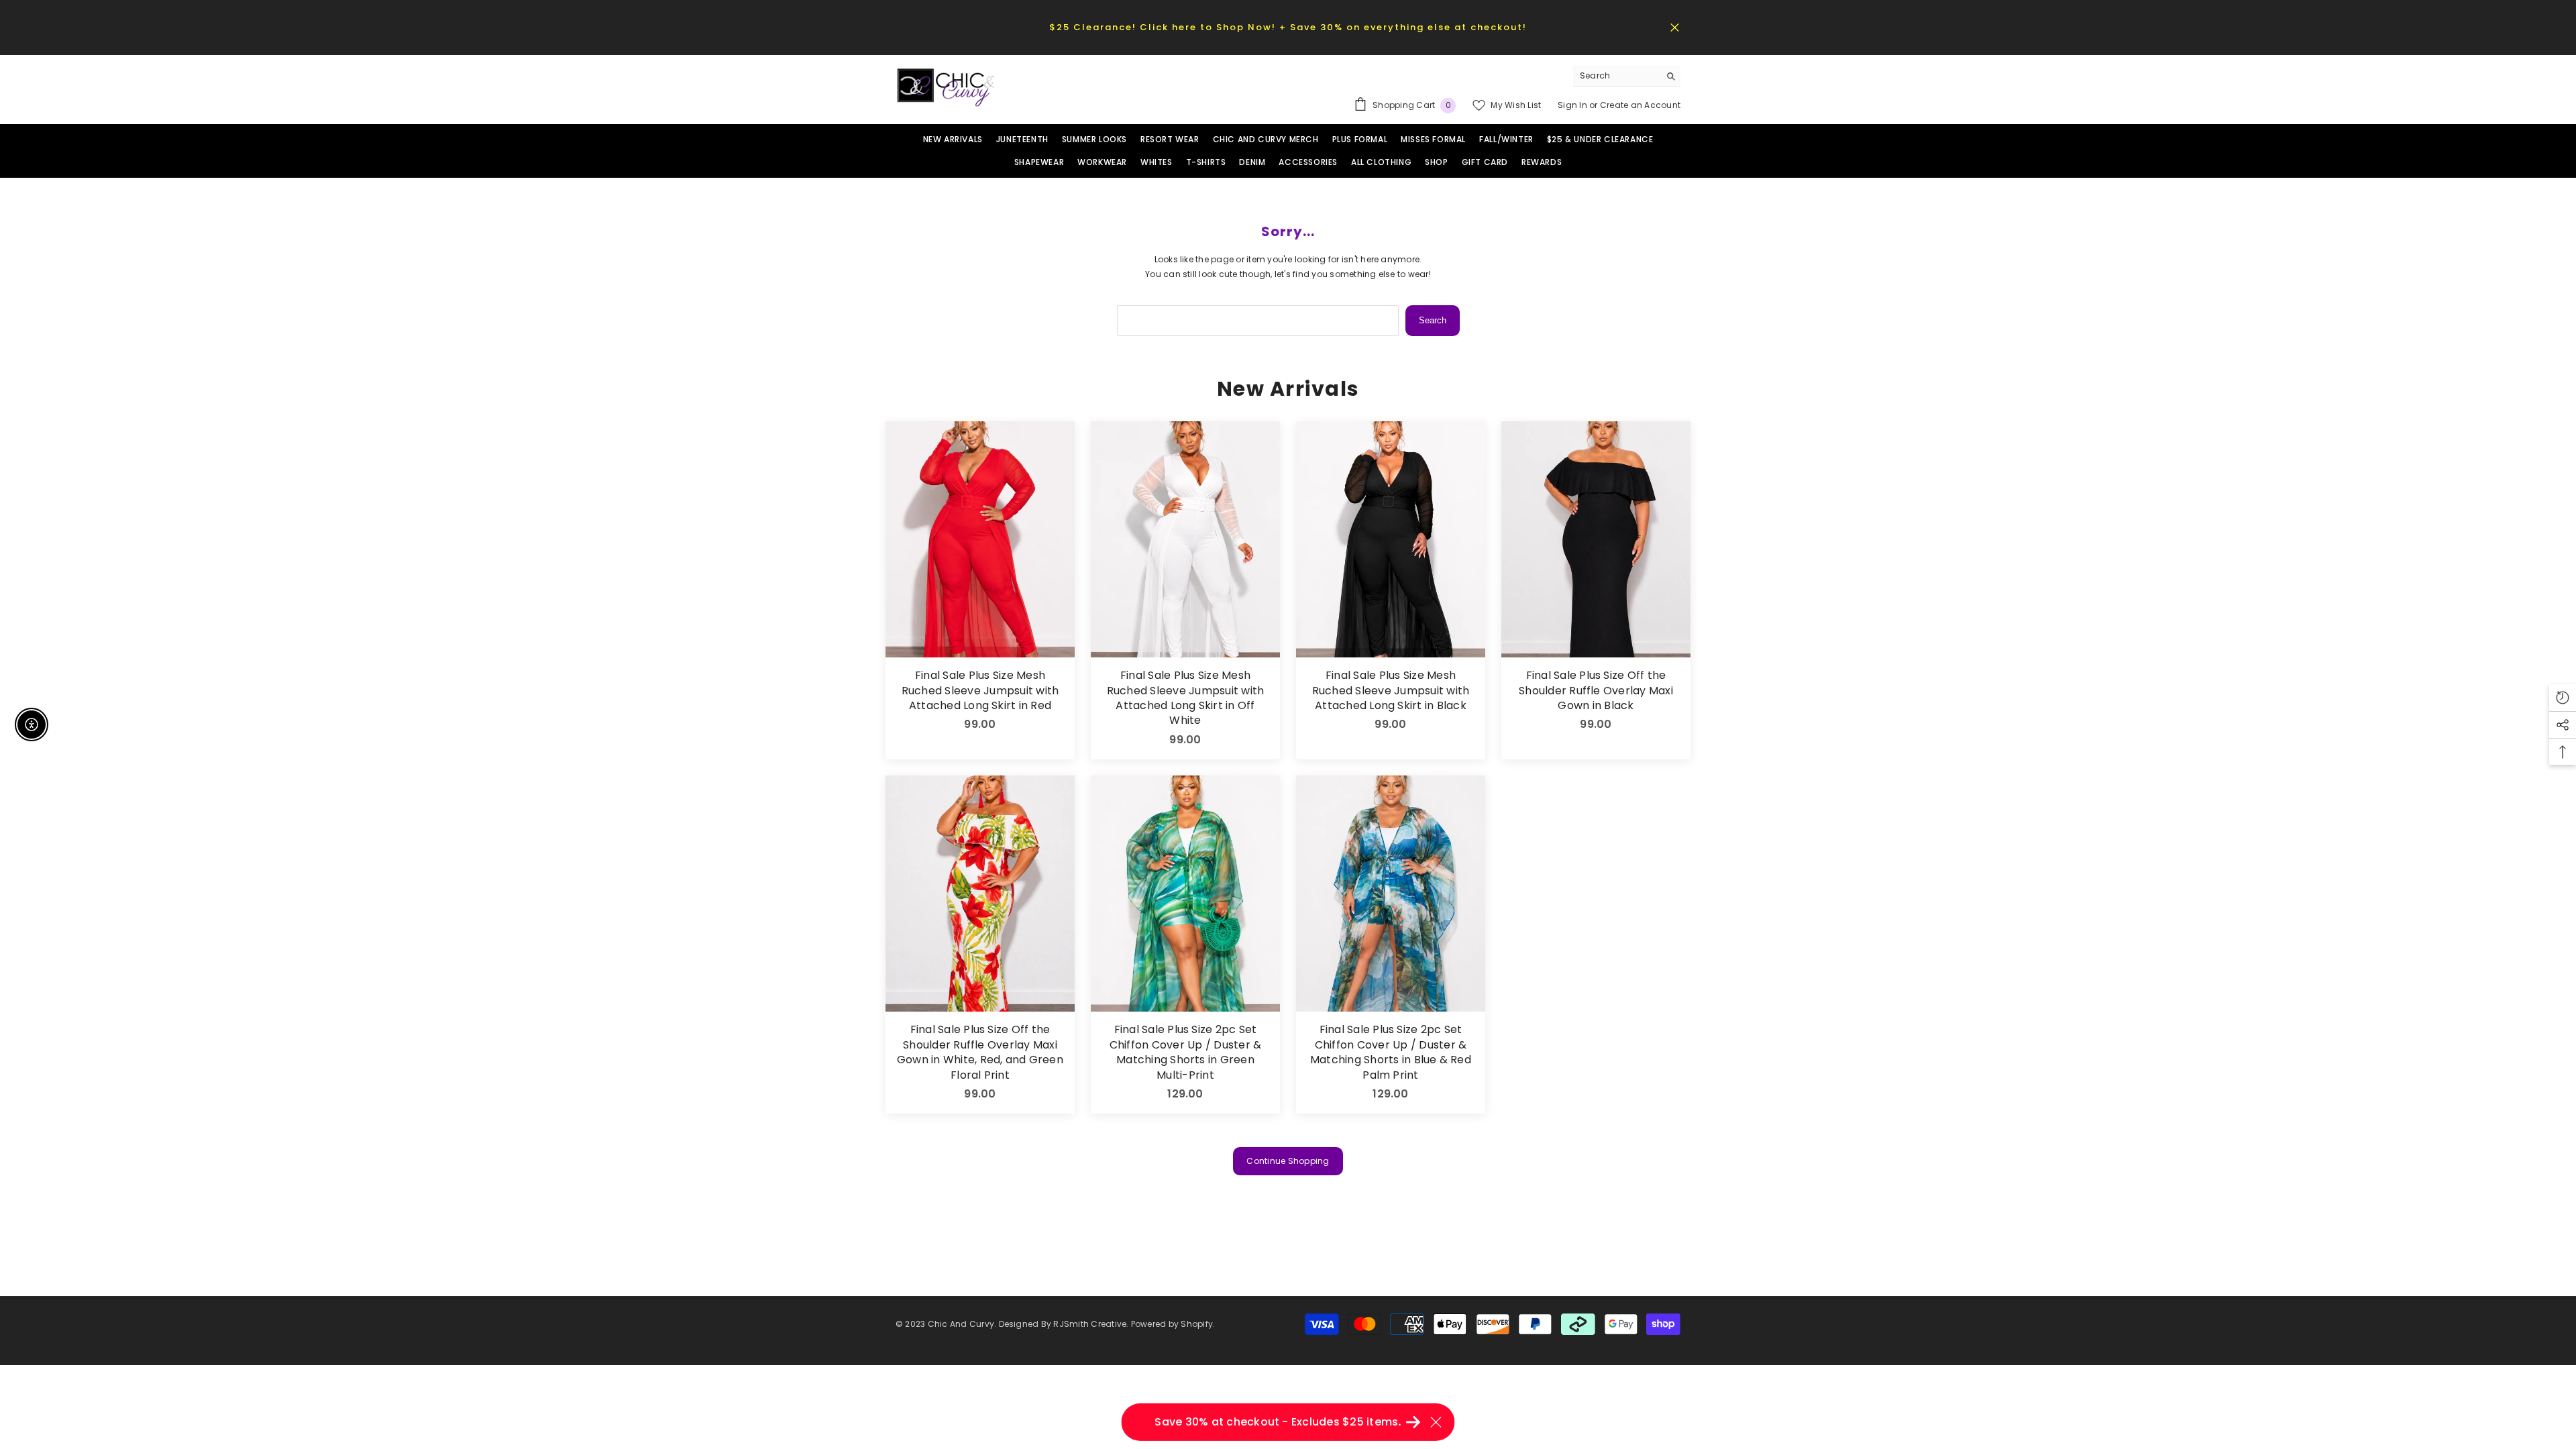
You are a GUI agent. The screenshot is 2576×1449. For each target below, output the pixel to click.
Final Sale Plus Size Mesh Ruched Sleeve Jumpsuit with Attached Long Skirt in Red (980, 691)
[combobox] (1616, 76)
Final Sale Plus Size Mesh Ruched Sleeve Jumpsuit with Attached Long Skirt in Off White (1185, 698)
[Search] (1627, 76)
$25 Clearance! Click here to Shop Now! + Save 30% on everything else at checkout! (1288, 27)
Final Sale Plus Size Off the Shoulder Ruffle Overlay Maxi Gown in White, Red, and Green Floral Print (980, 1052)
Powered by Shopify (1172, 1324)
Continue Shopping (1288, 1161)
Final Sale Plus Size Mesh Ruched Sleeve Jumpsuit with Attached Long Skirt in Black (1391, 691)
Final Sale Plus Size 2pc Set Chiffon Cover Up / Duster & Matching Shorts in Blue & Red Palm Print (1391, 1052)
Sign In (1573, 105)
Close (1675, 27)
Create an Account (1640, 105)
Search (1433, 320)
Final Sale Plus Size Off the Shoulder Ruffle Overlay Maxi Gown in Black (1596, 691)
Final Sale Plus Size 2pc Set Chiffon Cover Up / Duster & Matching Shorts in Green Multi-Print (1185, 1052)
